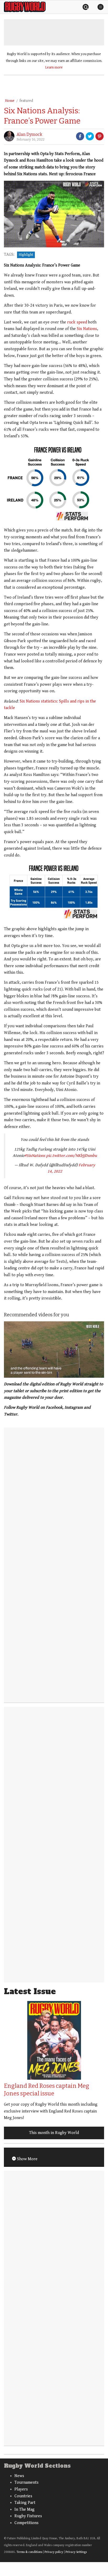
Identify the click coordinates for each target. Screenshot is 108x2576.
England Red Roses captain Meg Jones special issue (47, 2090)
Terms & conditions (29, 2552)
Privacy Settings (76, 2552)
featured (26, 101)
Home (10, 101)
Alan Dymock (29, 134)
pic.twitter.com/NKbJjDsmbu (72, 1156)
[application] (54, 1350)
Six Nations (87, 329)
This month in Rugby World (54, 2133)
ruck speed (77, 322)
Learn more (54, 67)
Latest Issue (30, 1991)
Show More (27, 2159)
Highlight (26, 255)
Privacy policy (54, 2552)
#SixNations (35, 1156)
